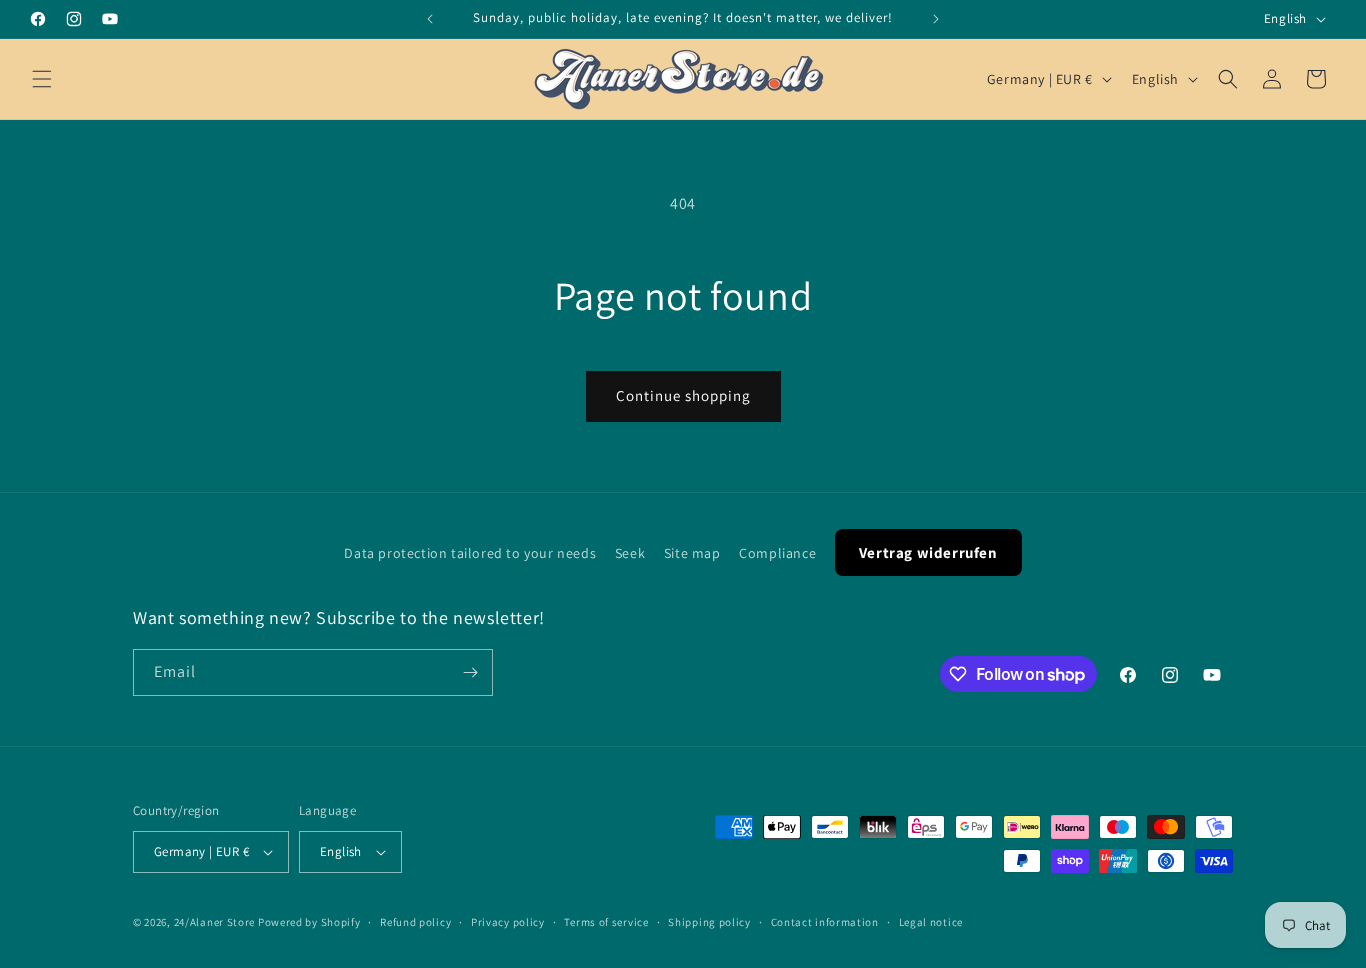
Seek (630, 553)
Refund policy (415, 922)
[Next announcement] (936, 19)
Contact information (825, 922)
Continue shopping (683, 395)
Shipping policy (709, 922)
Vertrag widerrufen (928, 552)
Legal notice (931, 922)
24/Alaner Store (215, 922)
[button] (42, 79)
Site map (692, 553)
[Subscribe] (470, 672)
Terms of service (606, 922)
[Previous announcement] (430, 19)
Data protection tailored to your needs (470, 553)
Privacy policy (508, 922)
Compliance (777, 553)
